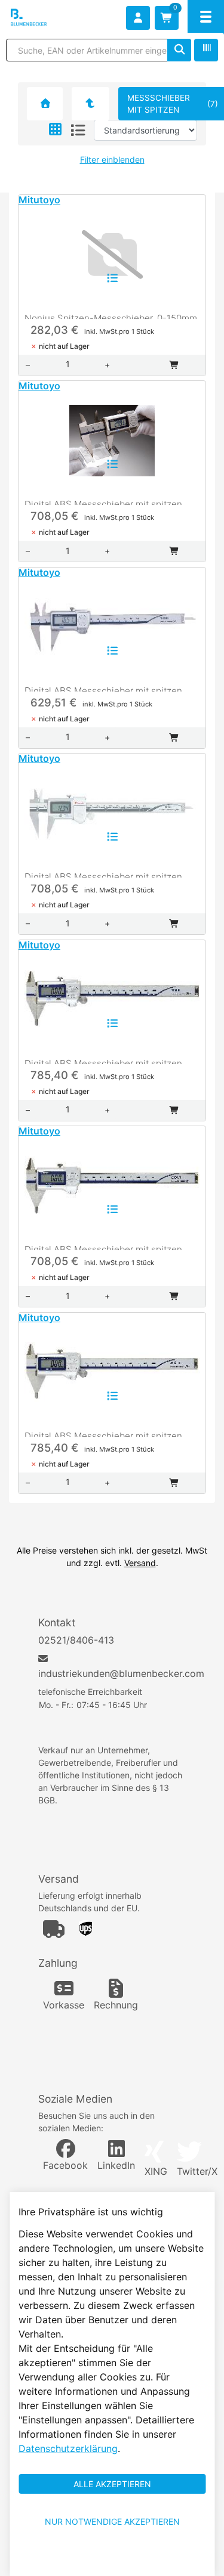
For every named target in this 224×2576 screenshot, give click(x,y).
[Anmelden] (138, 18)
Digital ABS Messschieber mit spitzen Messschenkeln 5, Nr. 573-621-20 (103, 502)
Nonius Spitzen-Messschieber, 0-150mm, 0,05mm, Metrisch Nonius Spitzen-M (112, 316)
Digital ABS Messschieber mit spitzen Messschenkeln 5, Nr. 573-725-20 (103, 1061)
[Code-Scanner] (206, 50)
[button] (55, 130)
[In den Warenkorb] (174, 365)
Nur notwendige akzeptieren (112, 2521)
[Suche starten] (179, 50)
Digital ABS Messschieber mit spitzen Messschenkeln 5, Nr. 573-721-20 (103, 874)
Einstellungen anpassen (112, 2559)
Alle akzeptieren (112, 2484)
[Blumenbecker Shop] (46, 18)
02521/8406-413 (76, 1640)
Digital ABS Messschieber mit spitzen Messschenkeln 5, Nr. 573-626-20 (103, 1247)
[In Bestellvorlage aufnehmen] (112, 278)
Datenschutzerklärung (68, 2448)
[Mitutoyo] (90, 104)
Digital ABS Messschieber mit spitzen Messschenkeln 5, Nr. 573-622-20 (103, 688)
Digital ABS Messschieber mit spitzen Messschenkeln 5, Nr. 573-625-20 (103, 1433)
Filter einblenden (112, 159)
